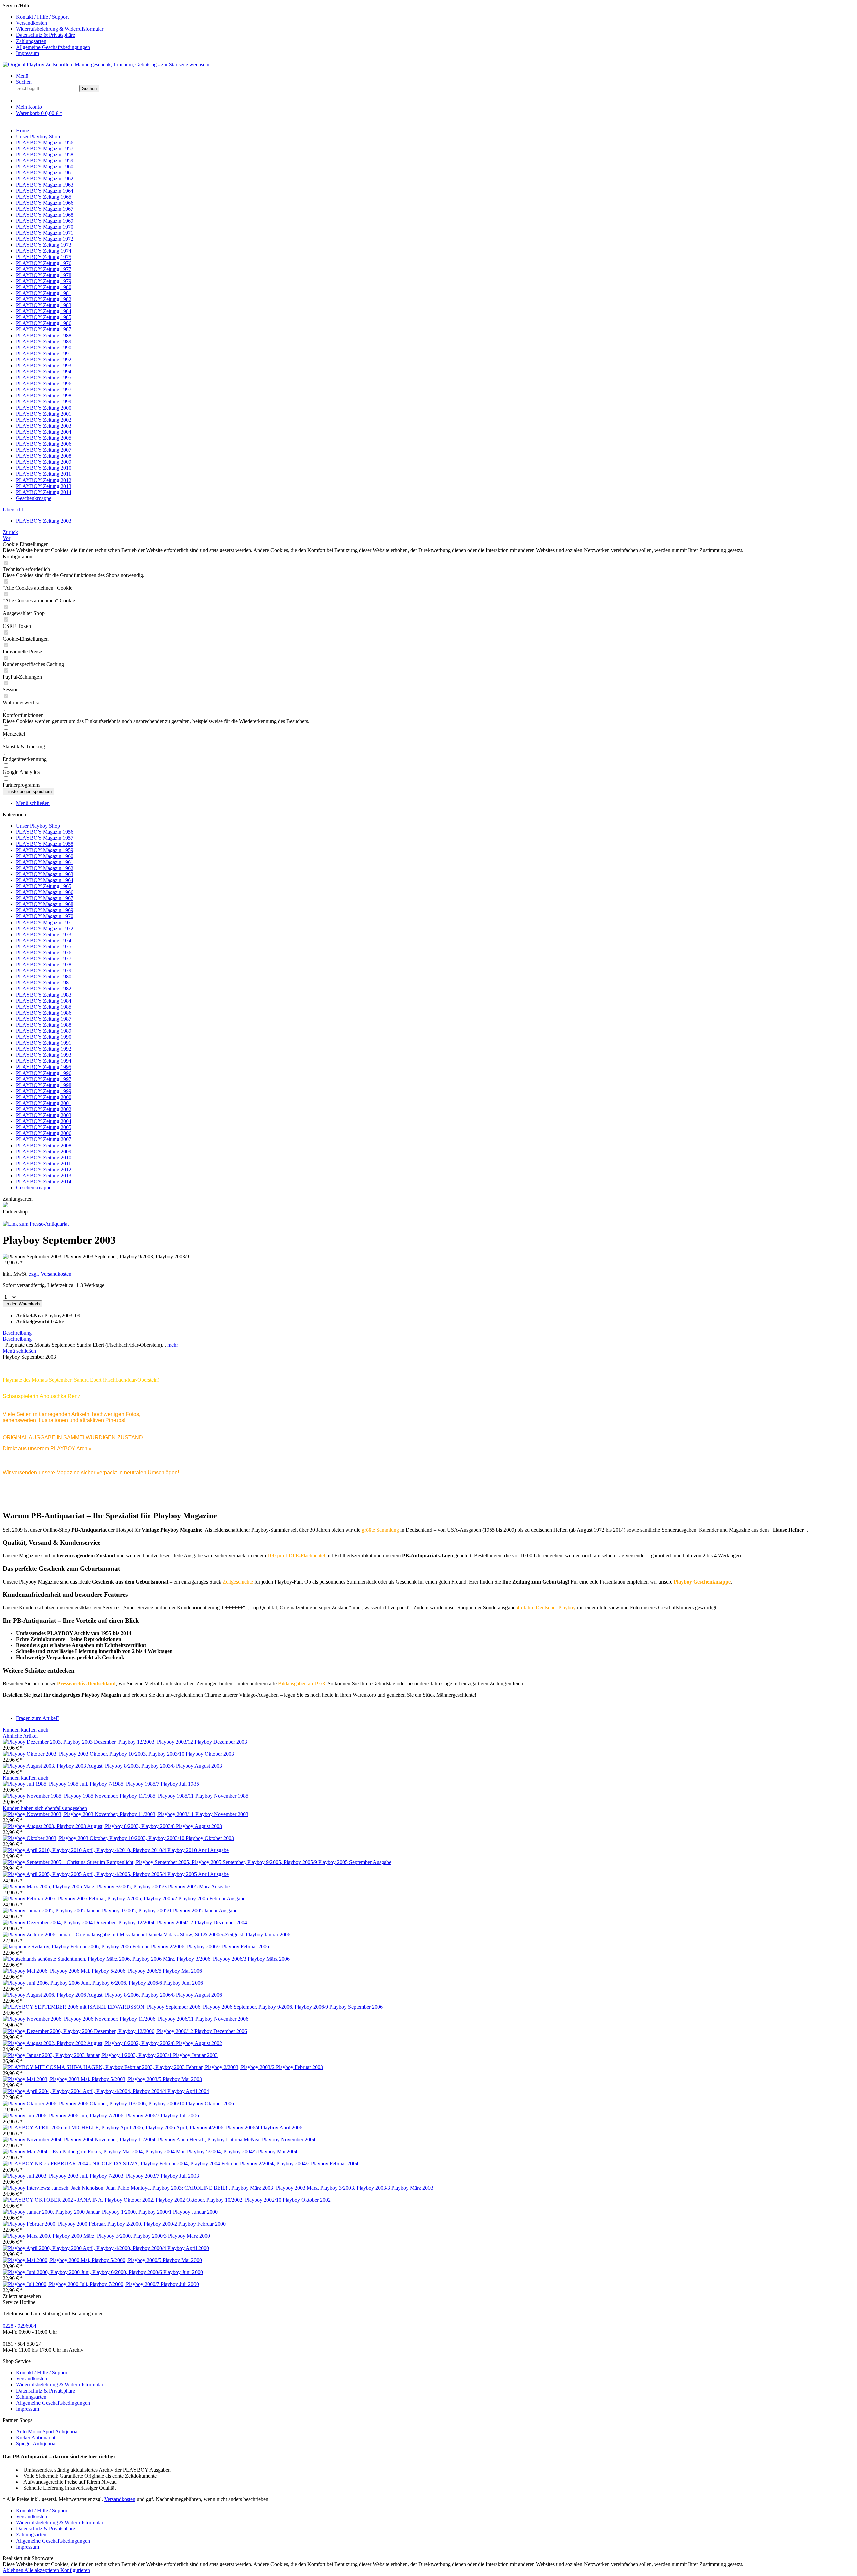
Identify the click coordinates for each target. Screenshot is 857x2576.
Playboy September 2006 (356, 2007)
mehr (172, 1345)
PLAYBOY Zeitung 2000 (44, 1097)
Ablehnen (14, 2570)
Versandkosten (31, 23)
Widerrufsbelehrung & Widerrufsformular (60, 29)
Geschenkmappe (34, 1188)
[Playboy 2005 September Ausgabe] (161, 1862)
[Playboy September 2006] (166, 2007)
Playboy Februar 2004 (335, 2164)
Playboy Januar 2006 (268, 1935)
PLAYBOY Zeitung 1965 (44, 886)
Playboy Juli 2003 (180, 2176)
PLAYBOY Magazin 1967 (45, 898)
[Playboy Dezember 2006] (99, 2031)
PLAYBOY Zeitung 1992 (44, 1049)
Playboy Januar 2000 (195, 2212)
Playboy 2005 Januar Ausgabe (205, 1910)
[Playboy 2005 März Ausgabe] (85, 1886)
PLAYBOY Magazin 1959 (45, 850)
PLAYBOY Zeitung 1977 (44, 959)
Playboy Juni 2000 (183, 2272)
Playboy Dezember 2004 (221, 1923)
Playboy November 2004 (289, 2140)
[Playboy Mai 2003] (83, 2079)
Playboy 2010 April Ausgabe (198, 1850)
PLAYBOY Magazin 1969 (45, 910)
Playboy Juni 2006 (183, 1983)
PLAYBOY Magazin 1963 (45, 874)
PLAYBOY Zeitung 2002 (44, 1109)
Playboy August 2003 (199, 1766)
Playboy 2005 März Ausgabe (199, 1886)
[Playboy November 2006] (99, 2019)
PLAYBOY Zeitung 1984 (44, 1001)
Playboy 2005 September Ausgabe (355, 1862)
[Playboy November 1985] (99, 1796)
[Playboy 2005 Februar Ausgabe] (91, 1898)
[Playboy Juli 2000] (82, 2284)
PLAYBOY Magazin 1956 (45, 832)
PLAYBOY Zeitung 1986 (44, 1013)
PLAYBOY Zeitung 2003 (44, 1115)
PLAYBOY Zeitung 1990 (44, 1037)
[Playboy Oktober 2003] (94, 1754)
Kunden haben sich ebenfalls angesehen (45, 1808)
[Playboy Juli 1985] (82, 1784)
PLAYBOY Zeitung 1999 (44, 1091)
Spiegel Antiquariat (36, 2444)
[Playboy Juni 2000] (83, 2272)
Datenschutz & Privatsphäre (46, 35)
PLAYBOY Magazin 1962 (45, 868)
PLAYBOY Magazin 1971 (45, 922)
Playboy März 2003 (412, 2188)
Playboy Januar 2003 (195, 2055)
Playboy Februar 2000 (202, 2224)
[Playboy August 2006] (89, 1995)
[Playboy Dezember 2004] (99, 1923)
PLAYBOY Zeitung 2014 (44, 1182)
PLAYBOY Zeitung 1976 (44, 952)
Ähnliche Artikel (20, 1736)
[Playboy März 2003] (197, 2188)
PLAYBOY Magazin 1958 (45, 844)
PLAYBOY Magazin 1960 (45, 856)
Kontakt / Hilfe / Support (42, 17)
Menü (22, 76)
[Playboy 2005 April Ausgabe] (85, 1874)
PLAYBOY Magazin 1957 (45, 838)
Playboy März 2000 (189, 2236)
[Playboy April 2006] (132, 2127)
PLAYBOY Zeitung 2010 (44, 1157)
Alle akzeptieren (42, 2570)
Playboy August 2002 (199, 2043)
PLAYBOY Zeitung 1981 (44, 983)
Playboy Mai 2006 (182, 1971)
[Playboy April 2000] (85, 2248)
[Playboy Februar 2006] (112, 1947)
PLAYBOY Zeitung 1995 (44, 1067)
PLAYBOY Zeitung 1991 (44, 1043)
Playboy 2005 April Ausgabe (198, 1874)
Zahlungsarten (31, 41)
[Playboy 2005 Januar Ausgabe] (88, 1910)
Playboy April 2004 (188, 2091)
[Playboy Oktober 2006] (94, 2103)
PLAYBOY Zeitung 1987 (44, 1019)
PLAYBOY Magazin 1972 (45, 928)
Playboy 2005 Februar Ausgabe (212, 1898)
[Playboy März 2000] (85, 2236)
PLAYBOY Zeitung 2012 (44, 1169)
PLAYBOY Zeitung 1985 (44, 1007)
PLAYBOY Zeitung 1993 (44, 1055)
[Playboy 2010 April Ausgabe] (85, 1850)
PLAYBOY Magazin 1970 (45, 916)
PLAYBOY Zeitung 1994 (44, 1061)
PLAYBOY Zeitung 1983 (44, 995)
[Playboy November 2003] (99, 1814)
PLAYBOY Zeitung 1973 (44, 934)
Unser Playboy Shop (38, 826)
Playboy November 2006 (222, 2019)
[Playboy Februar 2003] (139, 2067)
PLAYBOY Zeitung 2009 (44, 1151)
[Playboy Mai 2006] (83, 1971)
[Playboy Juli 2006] (82, 2115)
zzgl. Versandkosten (50, 1274)
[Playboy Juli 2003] (82, 2176)
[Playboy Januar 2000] (88, 2212)
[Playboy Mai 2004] (130, 2152)
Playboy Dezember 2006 (221, 2031)
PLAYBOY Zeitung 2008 (44, 1145)
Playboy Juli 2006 (180, 2115)
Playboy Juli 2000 (180, 2284)
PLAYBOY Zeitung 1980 (44, 977)
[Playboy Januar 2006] (124, 1935)
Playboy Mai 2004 (278, 2152)
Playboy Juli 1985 (180, 1784)
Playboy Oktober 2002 (307, 2200)
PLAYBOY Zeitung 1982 (44, 989)
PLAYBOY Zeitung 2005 (44, 1127)
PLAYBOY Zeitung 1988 (44, 1025)
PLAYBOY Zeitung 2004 (44, 1121)
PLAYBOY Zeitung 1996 (44, 1073)
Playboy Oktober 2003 (210, 1754)
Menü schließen (33, 803)
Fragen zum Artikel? (38, 1718)
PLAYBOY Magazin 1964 (45, 880)
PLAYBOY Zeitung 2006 (44, 1133)
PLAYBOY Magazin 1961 (45, 862)
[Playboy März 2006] (125, 1959)
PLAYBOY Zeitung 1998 (44, 1085)
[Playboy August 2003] (89, 1766)
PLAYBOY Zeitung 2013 (44, 1175)
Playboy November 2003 (222, 1814)
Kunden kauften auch (25, 1730)
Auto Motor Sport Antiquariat (47, 2432)
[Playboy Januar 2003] (88, 2055)
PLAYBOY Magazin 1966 (45, 892)
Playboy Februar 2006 (246, 1947)
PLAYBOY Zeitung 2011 (44, 1163)
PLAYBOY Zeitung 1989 (44, 1031)
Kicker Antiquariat (36, 2438)
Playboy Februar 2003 (299, 2067)
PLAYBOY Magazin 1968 (45, 904)
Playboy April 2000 (188, 2248)
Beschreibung (17, 1333)
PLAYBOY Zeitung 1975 (44, 946)
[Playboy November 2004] (132, 2140)
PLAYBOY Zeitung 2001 (44, 1103)
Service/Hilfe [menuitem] (53, 29)
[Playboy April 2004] (85, 2091)
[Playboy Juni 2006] (83, 1983)
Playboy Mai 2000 (182, 2260)
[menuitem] (435, 17)
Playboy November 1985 (222, 1796)
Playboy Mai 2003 (182, 2079)
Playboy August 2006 (199, 1995)
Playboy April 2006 (282, 2127)
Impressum (28, 53)
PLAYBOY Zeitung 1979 (44, 971)
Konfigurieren (75, 2570)
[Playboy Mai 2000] (83, 2260)
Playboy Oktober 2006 (210, 2103)
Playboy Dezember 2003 (221, 1742)
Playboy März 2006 (269, 1959)
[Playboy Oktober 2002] (143, 2200)
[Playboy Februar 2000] (91, 2224)
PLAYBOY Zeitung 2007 (44, 1139)
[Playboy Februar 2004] (157, 2164)
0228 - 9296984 (20, 2326)
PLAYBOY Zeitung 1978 (44, 965)
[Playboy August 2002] (89, 2043)
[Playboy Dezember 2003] (99, 1742)
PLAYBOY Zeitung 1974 (44, 940)
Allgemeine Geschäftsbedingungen (53, 47)
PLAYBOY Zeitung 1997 (44, 1079)
